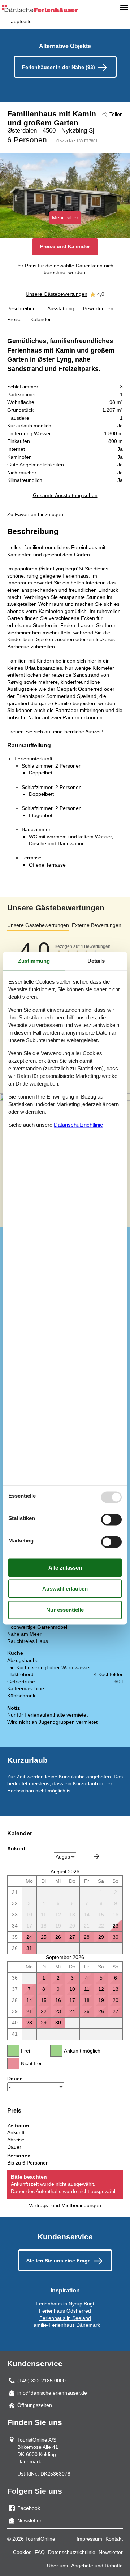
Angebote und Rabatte (97, 2566)
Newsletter (111, 2552)
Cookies (22, 2552)
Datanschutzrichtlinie (78, 1125)
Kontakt (114, 2539)
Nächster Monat (96, 1856)
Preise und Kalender (65, 246)
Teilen (116, 114)
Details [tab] (96, 961)
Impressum (89, 2539)
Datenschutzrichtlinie (72, 2552)
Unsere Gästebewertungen (57, 294)
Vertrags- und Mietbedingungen (65, 2205)
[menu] (124, 7)
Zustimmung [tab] (34, 961)
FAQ (40, 2552)
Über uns (57, 2566)
